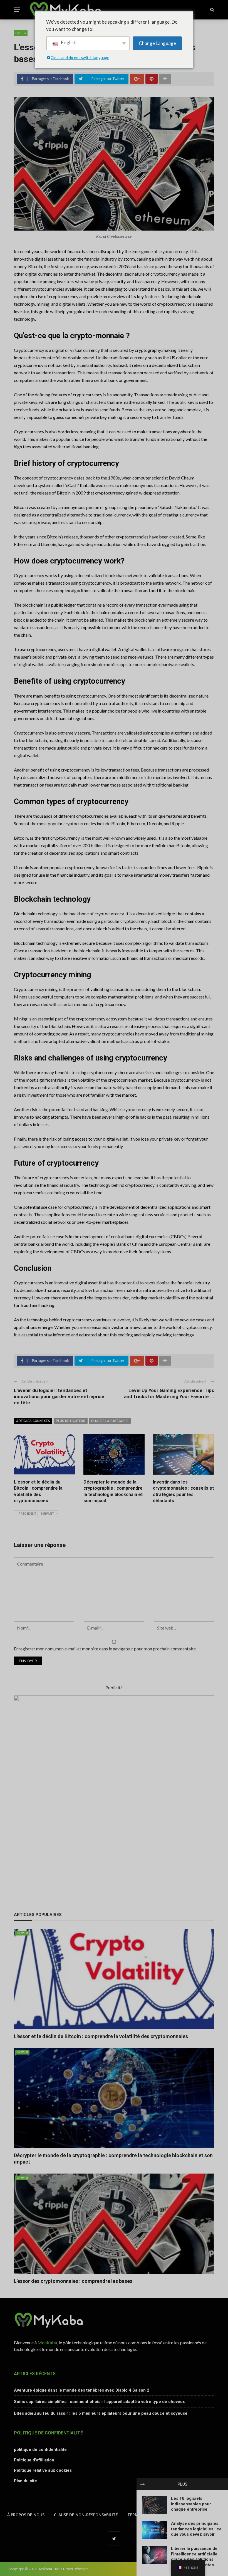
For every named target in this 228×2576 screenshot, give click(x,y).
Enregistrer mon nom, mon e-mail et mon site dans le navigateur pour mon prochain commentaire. (105, 1649)
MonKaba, (48, 2343)
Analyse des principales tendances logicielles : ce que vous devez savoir (196, 2529)
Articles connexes (33, 1421)
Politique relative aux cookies (43, 2470)
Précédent (27, 1514)
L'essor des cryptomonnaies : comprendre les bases (73, 2281)
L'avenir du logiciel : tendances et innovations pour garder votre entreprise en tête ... (59, 1396)
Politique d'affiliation (34, 2460)
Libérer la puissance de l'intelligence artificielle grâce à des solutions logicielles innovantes (194, 2557)
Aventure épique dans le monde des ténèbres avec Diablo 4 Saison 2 (82, 2390)
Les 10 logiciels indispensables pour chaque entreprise (191, 2504)
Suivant (47, 1514)
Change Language (157, 43)
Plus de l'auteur (71, 1421)
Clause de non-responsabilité (86, 2515)
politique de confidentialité (40, 2449)
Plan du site (25, 2481)
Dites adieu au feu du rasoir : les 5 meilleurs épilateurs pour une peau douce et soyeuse (101, 2413)
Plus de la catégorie (110, 1421)
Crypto (21, 33)
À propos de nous (26, 2515)
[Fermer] (143, 2484)
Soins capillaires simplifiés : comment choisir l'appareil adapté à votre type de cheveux (99, 2402)
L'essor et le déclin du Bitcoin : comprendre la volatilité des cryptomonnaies (101, 2036)
